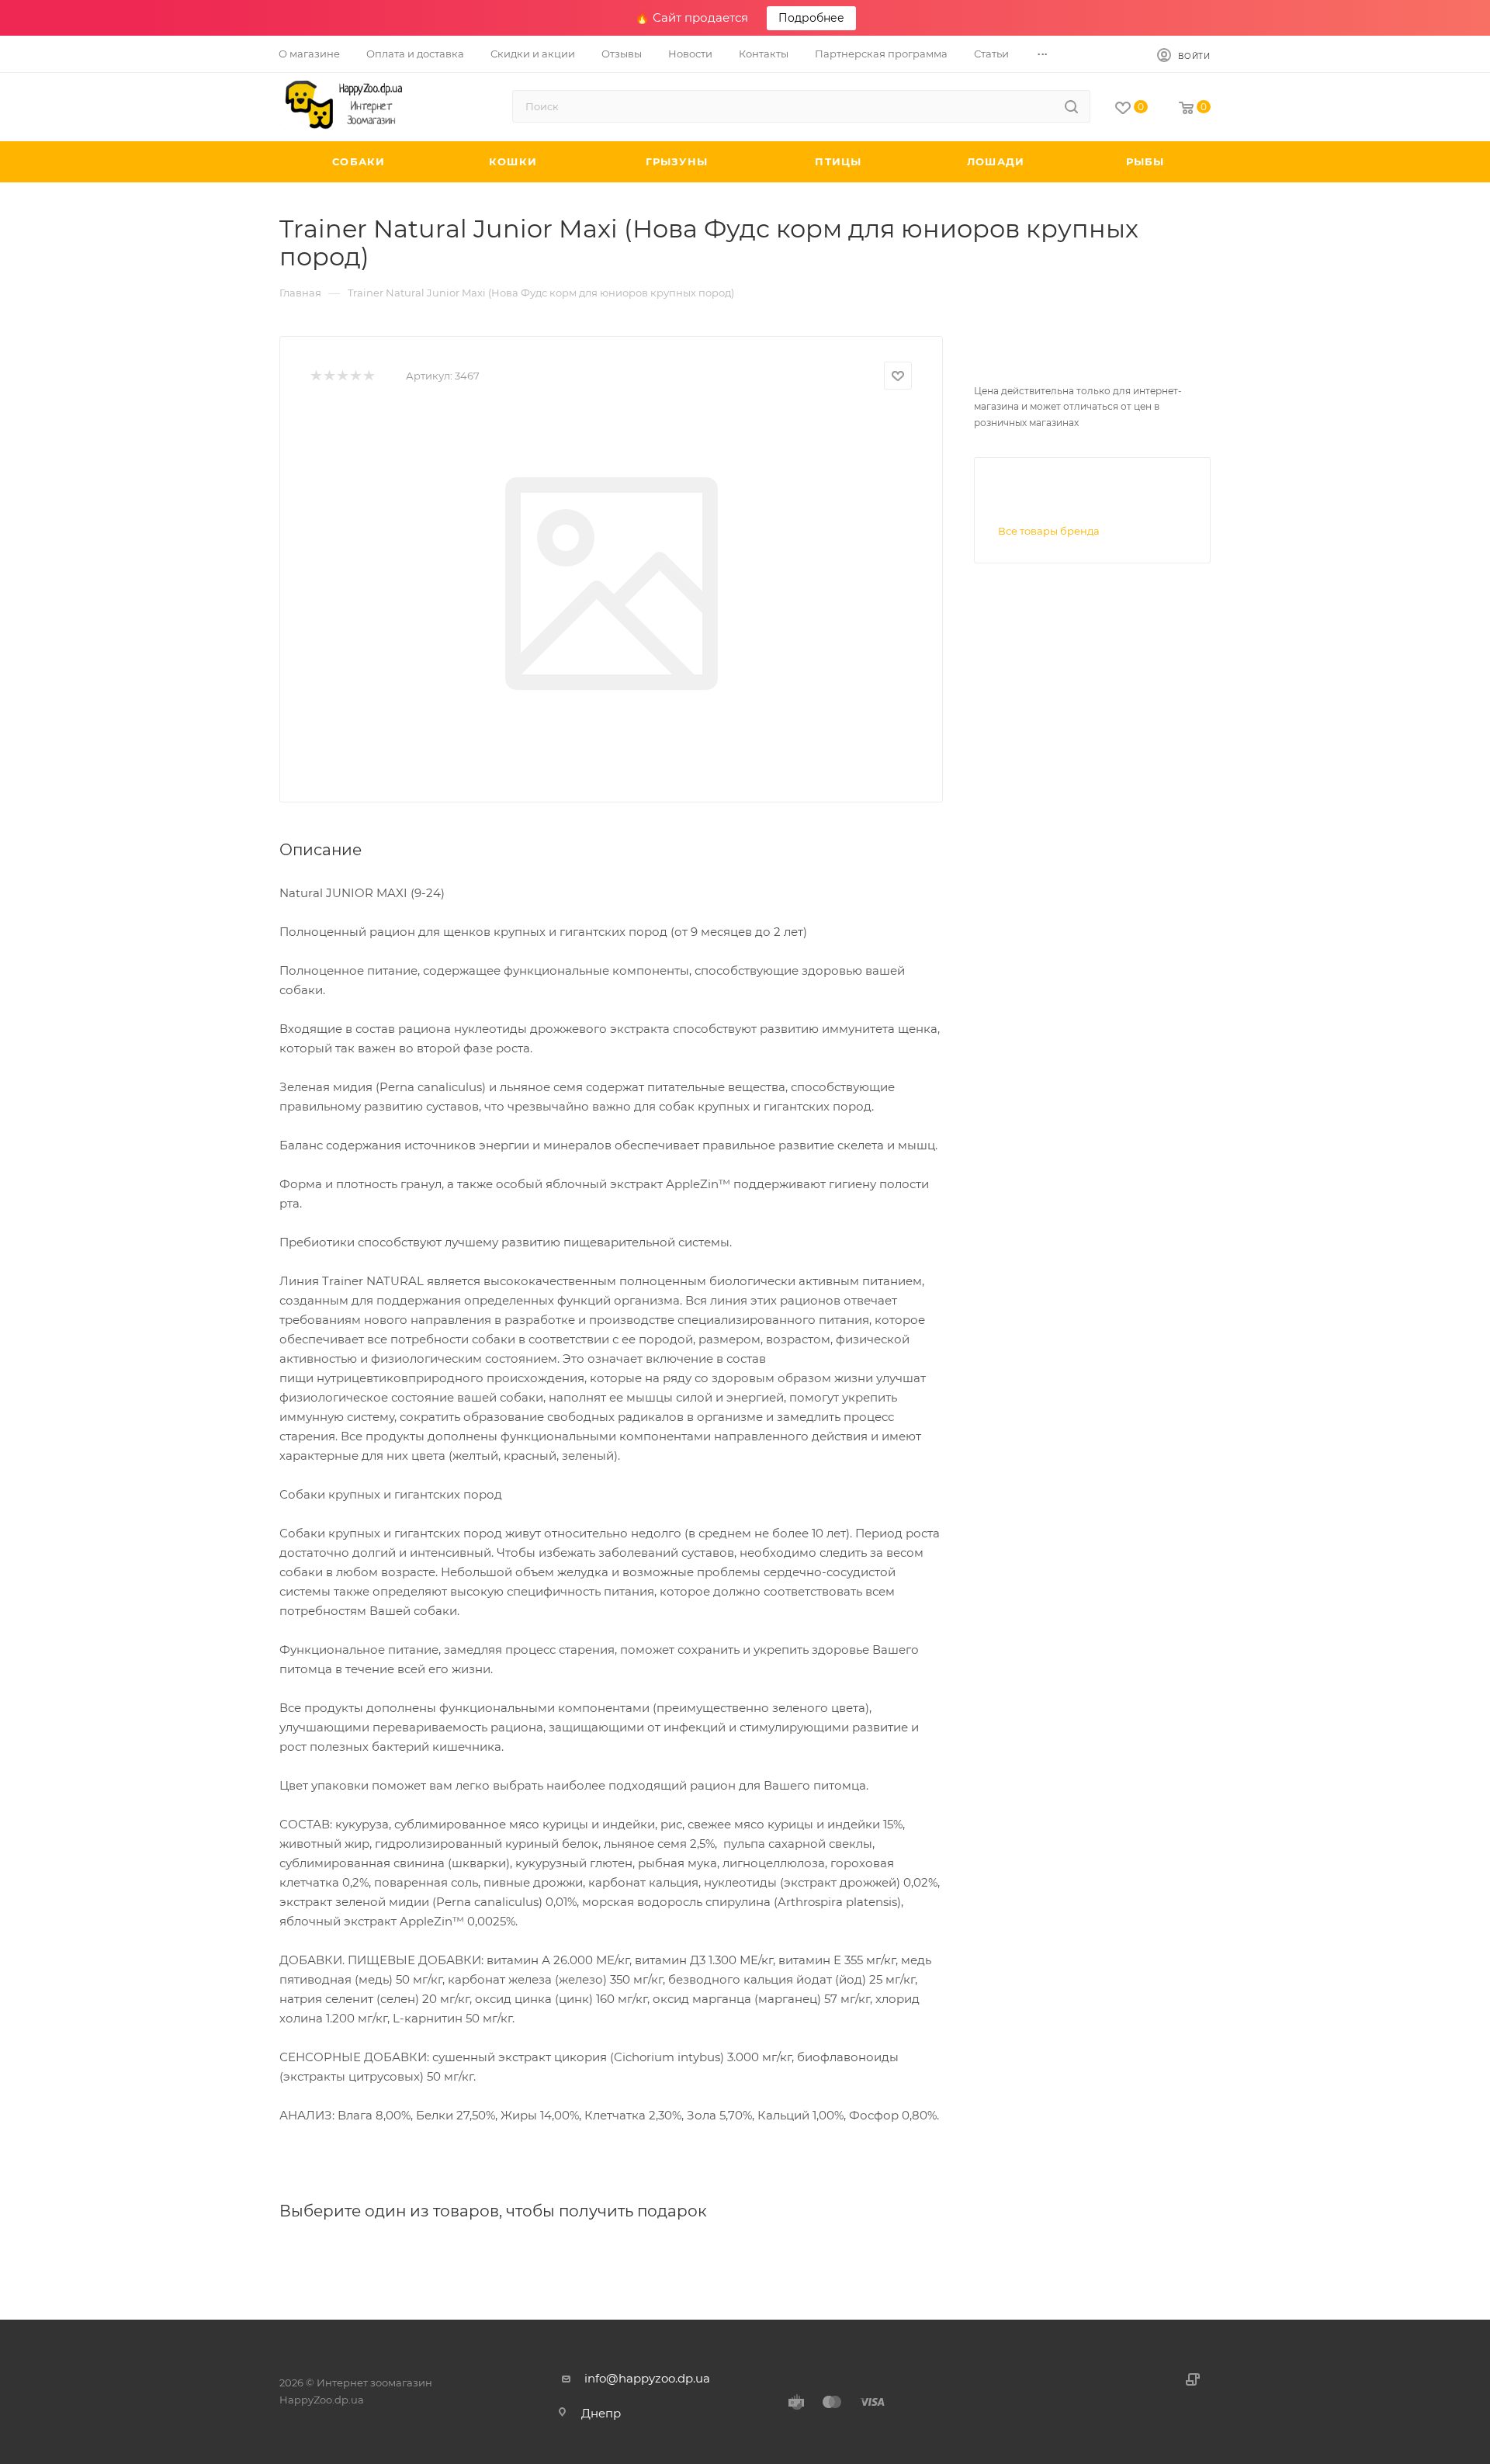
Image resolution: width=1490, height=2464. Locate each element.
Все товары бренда (1049, 531)
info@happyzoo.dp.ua (647, 2378)
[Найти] (1071, 106)
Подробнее (811, 18)
